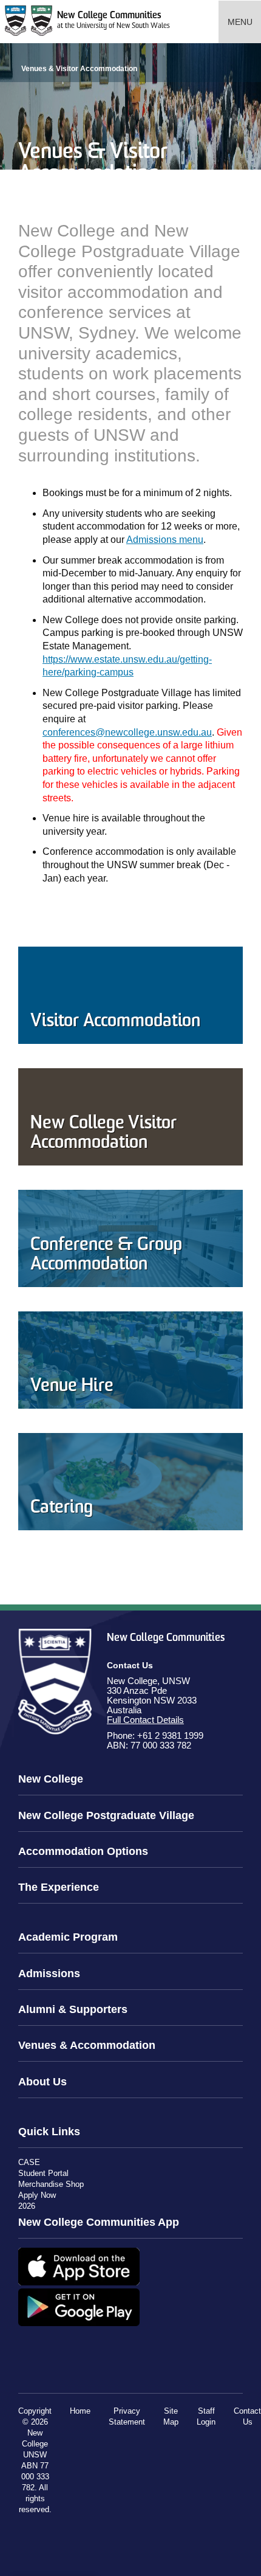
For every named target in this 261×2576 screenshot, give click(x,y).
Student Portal (43, 2173)
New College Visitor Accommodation (103, 1134)
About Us (42, 2082)
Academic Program (68, 1937)
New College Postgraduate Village (106, 1815)
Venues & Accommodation (87, 2045)
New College (51, 1779)
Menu (240, 22)
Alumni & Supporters (73, 2009)
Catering (62, 1508)
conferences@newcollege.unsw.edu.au (127, 732)
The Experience (59, 1887)
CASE (29, 2162)
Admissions (49, 1973)
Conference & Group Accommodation (106, 1255)
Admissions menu (165, 540)
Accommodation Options (83, 1851)
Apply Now (37, 2195)
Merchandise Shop (51, 2184)
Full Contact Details (145, 1720)
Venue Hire (72, 1386)
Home (80, 2411)
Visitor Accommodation (115, 1022)
